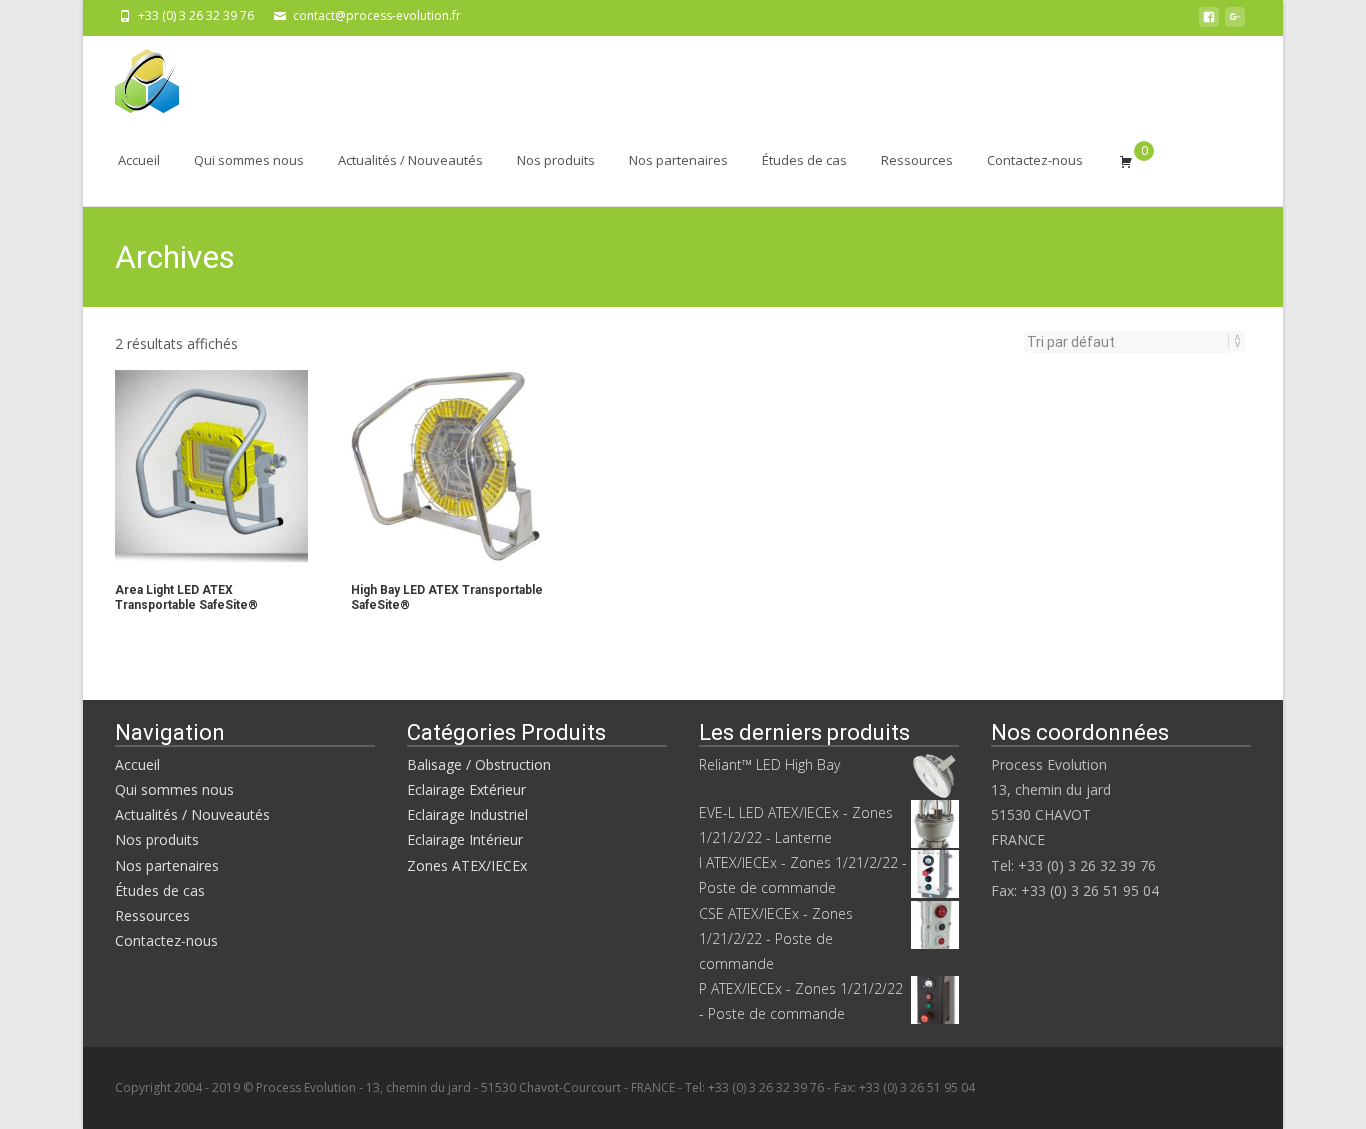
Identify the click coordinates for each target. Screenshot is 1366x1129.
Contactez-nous (1035, 160)
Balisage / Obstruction (479, 764)
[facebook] (1209, 22)
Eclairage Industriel (467, 814)
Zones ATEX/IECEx (467, 865)
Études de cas (804, 160)
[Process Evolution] (131, 76)
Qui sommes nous (249, 160)
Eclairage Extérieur (466, 789)
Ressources (917, 160)
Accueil (139, 160)
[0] (1126, 161)
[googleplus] (1235, 22)
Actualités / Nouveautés (410, 160)
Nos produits (556, 160)
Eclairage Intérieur (465, 839)
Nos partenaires (678, 160)
